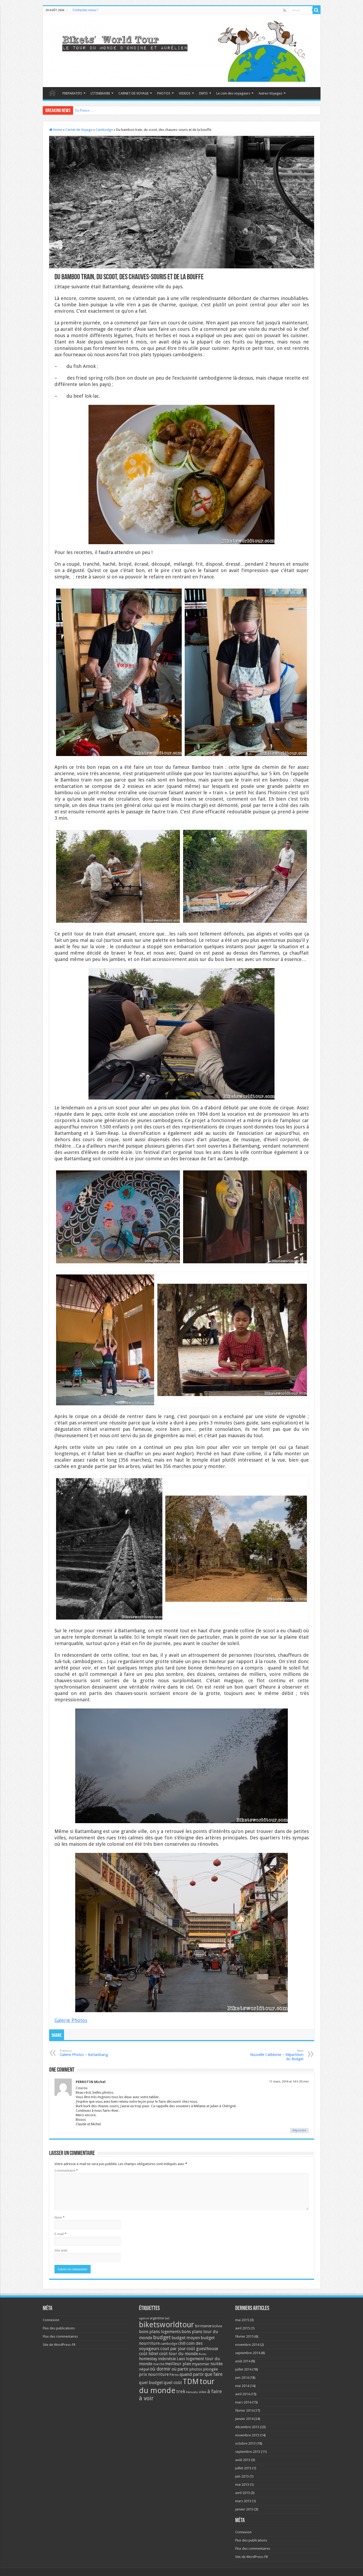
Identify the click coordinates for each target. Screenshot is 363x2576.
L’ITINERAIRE (100, 93)
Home (57, 130)
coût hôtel (149, 2354)
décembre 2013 (247, 2427)
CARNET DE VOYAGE (134, 93)
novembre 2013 (247, 2435)
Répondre (299, 2130)
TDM (191, 2382)
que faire (214, 2374)
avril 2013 (242, 2493)
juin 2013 (242, 2476)
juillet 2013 (243, 2468)
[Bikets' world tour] (182, 50)
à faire (215, 2391)
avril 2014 (242, 2394)
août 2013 (243, 2460)
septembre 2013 (248, 2452)
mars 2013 (243, 2501)
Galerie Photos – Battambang (84, 2053)
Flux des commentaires (60, 2336)
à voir (146, 2398)
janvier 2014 (244, 2419)
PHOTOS (164, 93)
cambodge (169, 2344)
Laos (181, 2359)
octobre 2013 (245, 2443)
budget (162, 2337)
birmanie (203, 2326)
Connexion (51, 2320)
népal (144, 2369)
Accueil (52, 93)
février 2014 (244, 2410)
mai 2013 (242, 2485)
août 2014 (243, 2361)
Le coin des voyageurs (233, 93)
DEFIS (203, 93)
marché (159, 2364)
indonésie (167, 2359)
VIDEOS (185, 93)
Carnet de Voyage (79, 130)
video (203, 2392)
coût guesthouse (202, 2349)
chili (182, 2343)
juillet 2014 (243, 2369)
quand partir (192, 2374)
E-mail (60, 2234)
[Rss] (285, 10)
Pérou (174, 2375)
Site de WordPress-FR (59, 2345)
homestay (148, 2359)
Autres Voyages (270, 93)
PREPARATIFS (72, 93)
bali (167, 2318)
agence (144, 2318)
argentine (157, 2318)
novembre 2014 (247, 2345)
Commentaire (66, 2171)
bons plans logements (160, 2332)
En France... (84, 110)
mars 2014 (243, 2402)
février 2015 (244, 2336)
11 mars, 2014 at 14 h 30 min (289, 2082)
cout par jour (173, 2349)
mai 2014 (242, 2386)
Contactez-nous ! (85, 10)
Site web (61, 2250)
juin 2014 (242, 2378)
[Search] (316, 10)
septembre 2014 (248, 2353)
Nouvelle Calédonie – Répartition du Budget (277, 2055)
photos (196, 2369)
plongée (210, 2369)
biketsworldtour (166, 2325)
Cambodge (104, 130)
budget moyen (186, 2338)
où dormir (160, 2369)
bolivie (217, 2326)
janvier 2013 (244, 2509)
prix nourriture (154, 2374)
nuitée (217, 2364)
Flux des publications (59, 2328)
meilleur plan (178, 2364)
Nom (60, 2217)
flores (203, 2354)
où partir (180, 2369)
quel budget (151, 2383)
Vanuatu (192, 2392)
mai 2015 (242, 2320)
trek (181, 2391)
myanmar (201, 2364)
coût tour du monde (179, 2354)
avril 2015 (242, 2328)
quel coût (173, 2383)
